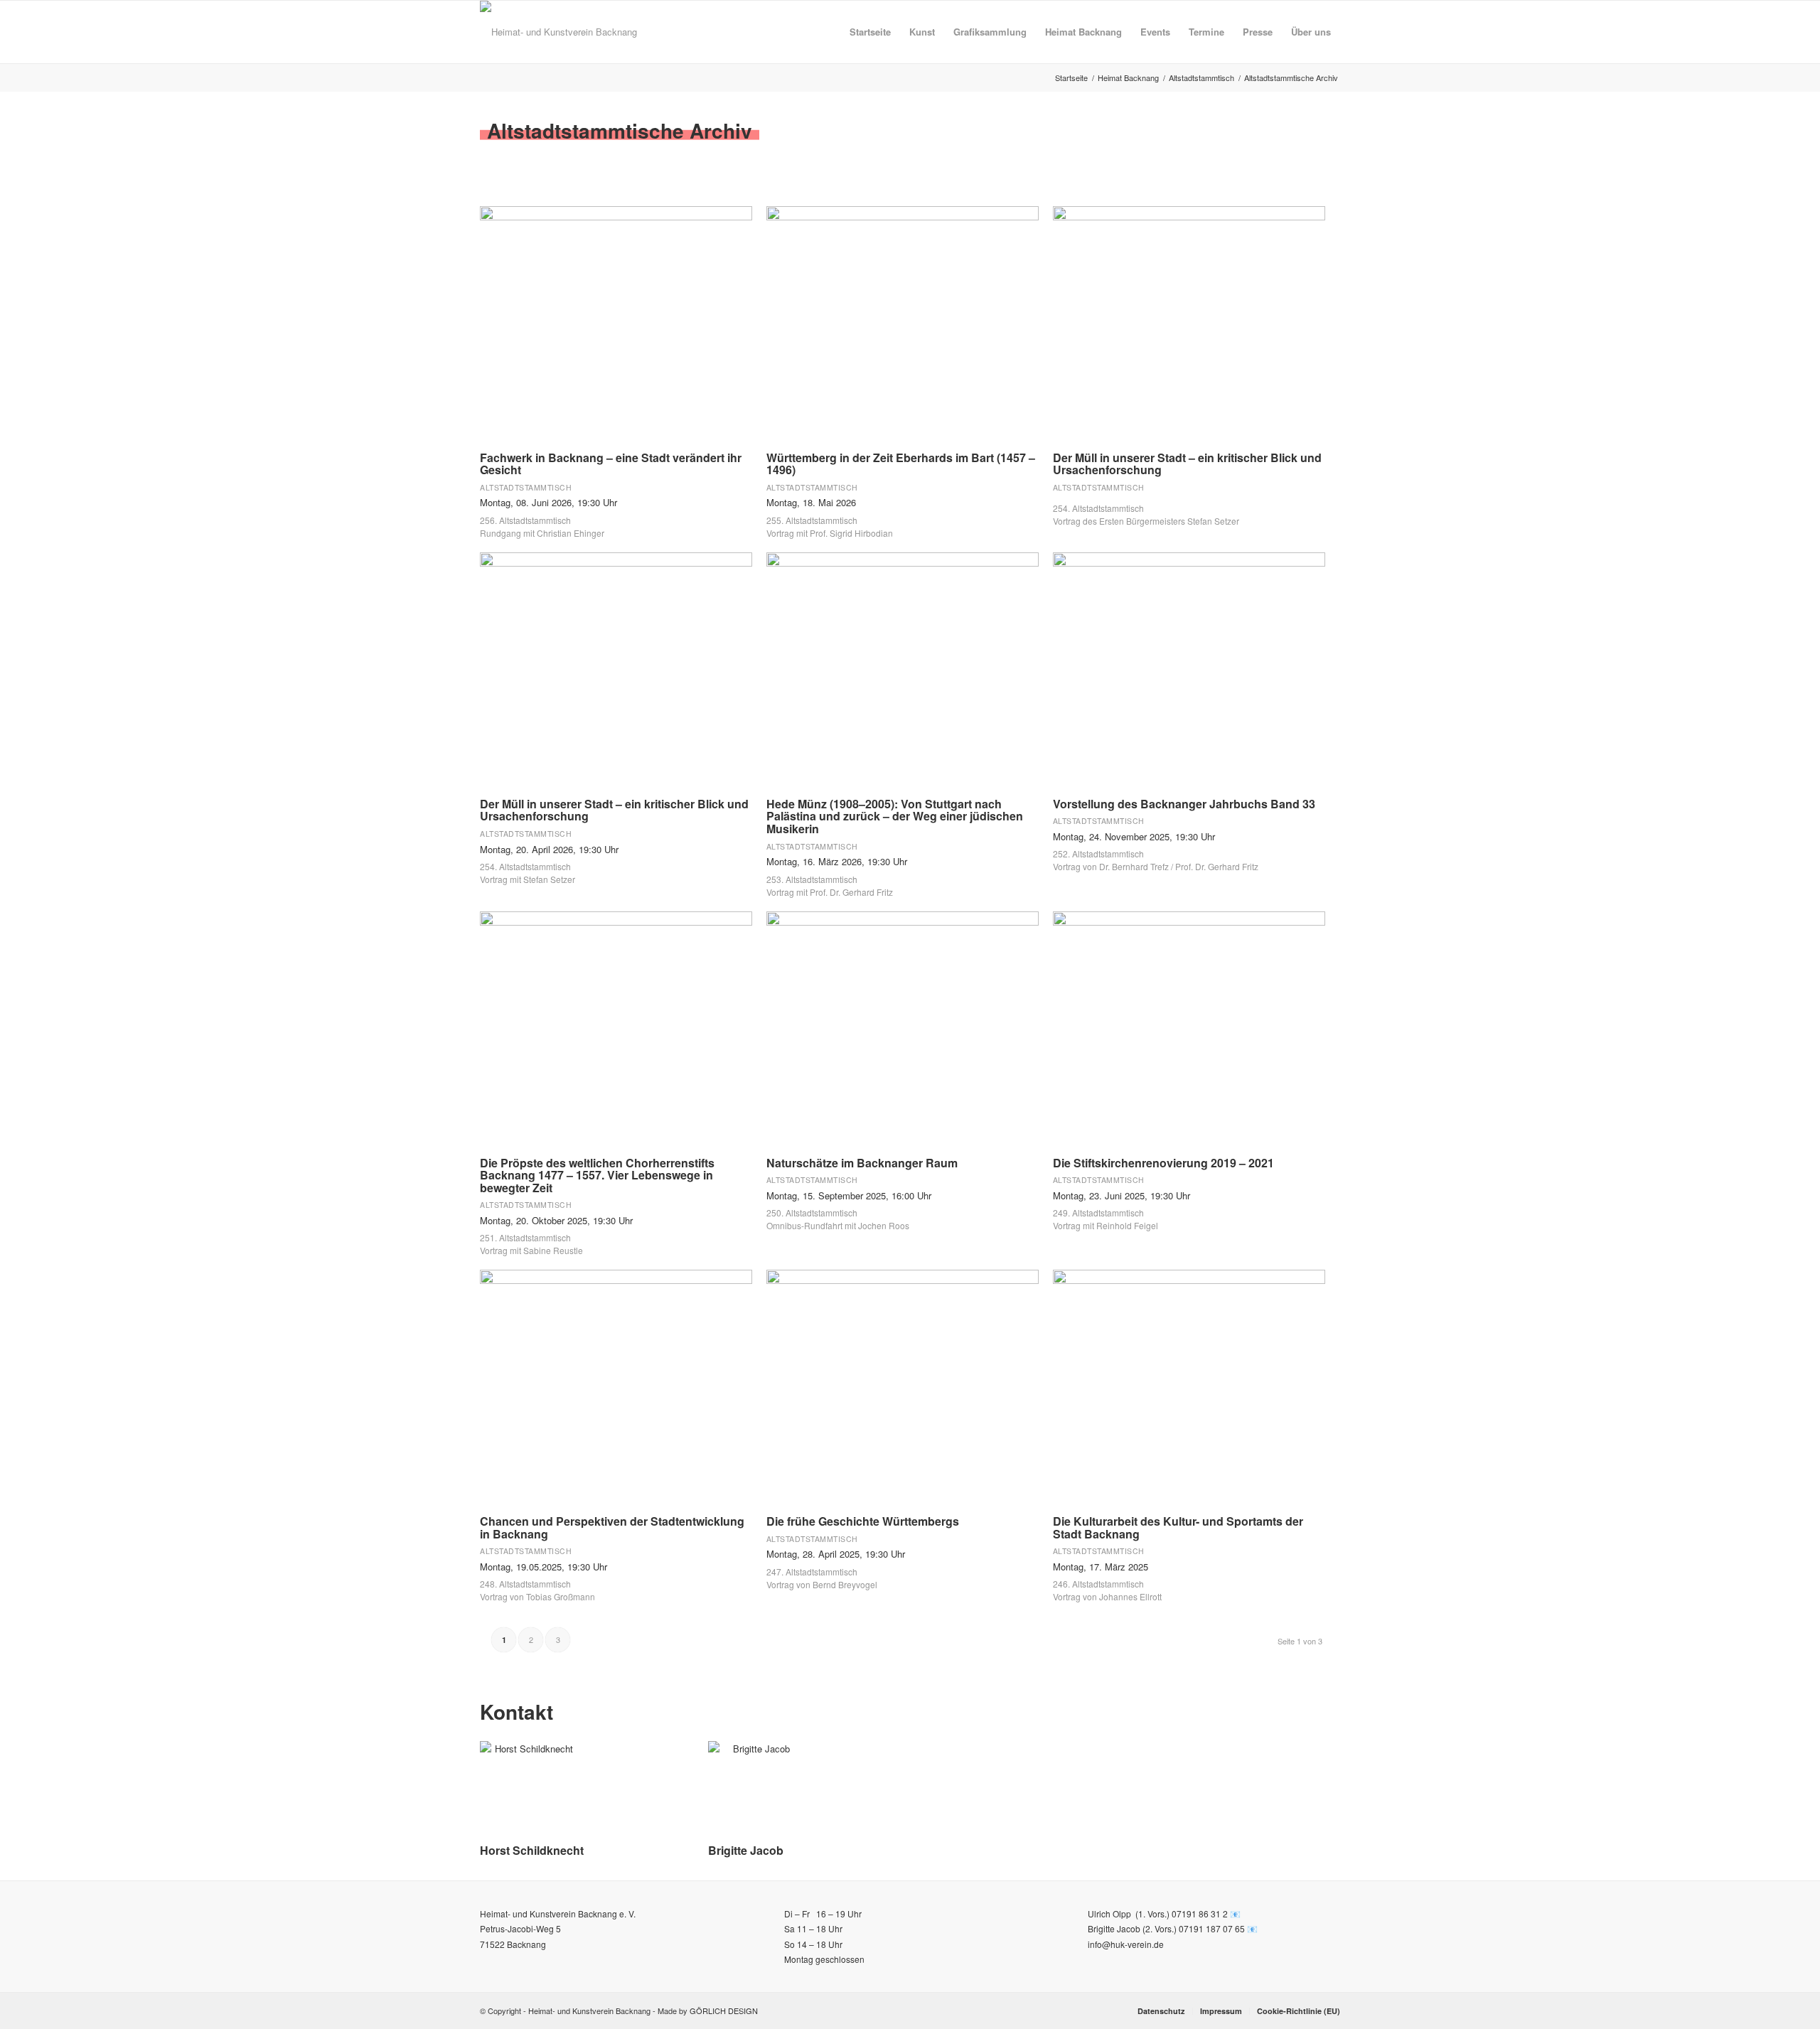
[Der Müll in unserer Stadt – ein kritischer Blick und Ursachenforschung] (1189, 322)
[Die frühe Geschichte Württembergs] (903, 1385)
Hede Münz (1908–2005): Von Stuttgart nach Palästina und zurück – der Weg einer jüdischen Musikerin (895, 816)
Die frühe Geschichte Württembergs (863, 1521)
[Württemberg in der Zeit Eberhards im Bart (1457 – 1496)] (903, 322)
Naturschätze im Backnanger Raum (862, 1163)
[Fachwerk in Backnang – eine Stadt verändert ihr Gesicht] (616, 322)
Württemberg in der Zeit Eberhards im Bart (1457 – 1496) (901, 464)
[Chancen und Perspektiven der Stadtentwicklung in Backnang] (616, 1385)
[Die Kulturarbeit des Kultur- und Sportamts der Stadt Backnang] (1189, 1385)
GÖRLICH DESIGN (724, 2011)
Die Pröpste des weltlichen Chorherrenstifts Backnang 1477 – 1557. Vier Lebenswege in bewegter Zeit (597, 1175)
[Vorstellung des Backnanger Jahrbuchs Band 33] (1189, 668)
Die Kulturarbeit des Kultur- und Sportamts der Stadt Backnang (1178, 1527)
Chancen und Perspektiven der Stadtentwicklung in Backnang (612, 1527)
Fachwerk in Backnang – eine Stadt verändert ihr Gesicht (611, 464)
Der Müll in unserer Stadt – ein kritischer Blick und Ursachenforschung (1187, 464)
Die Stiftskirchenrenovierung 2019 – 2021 (1163, 1163)
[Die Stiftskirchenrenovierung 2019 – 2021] (1189, 1027)
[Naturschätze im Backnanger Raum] (903, 1027)
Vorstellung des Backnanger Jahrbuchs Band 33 (1184, 804)
